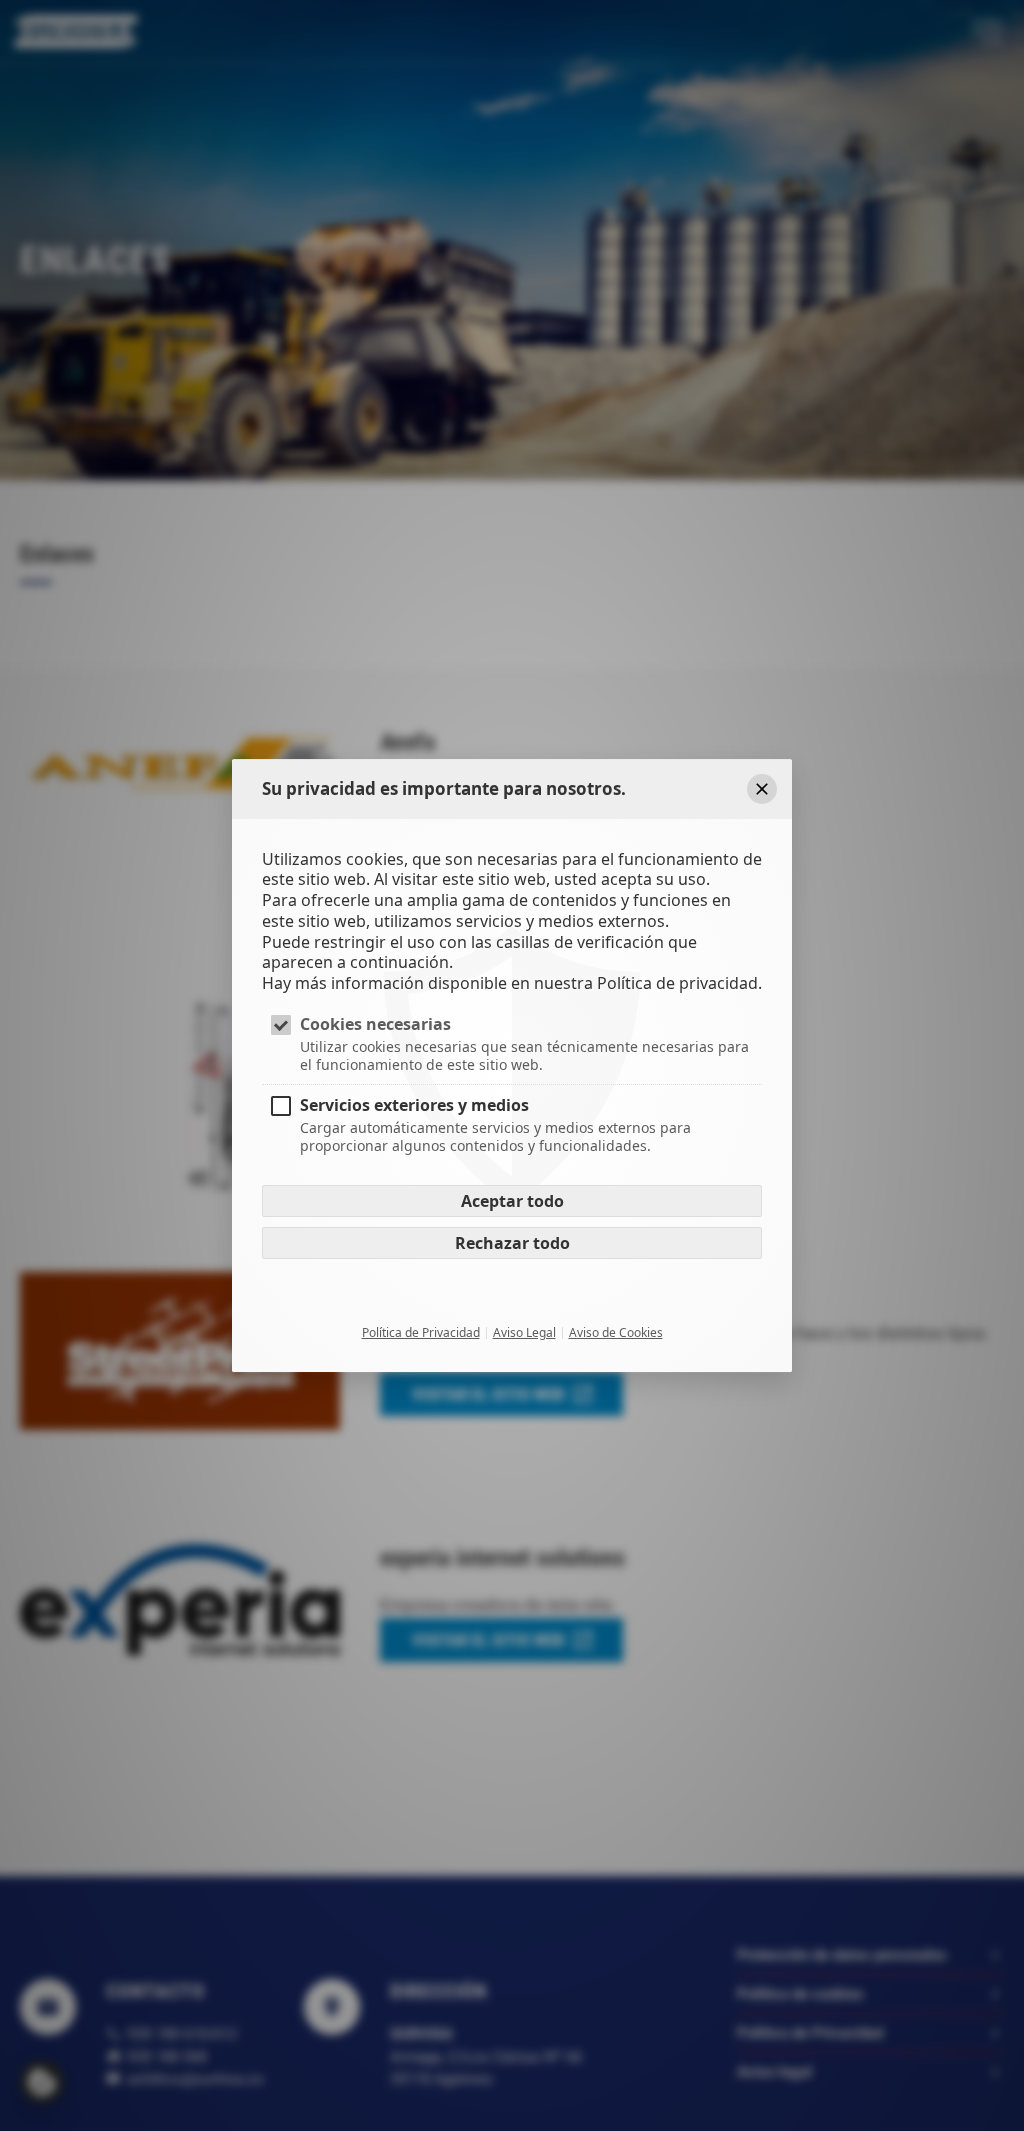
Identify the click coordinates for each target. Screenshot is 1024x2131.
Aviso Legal (524, 1334)
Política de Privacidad (421, 1334)
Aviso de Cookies (616, 1334)
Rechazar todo (512, 1244)
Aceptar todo (512, 1202)
